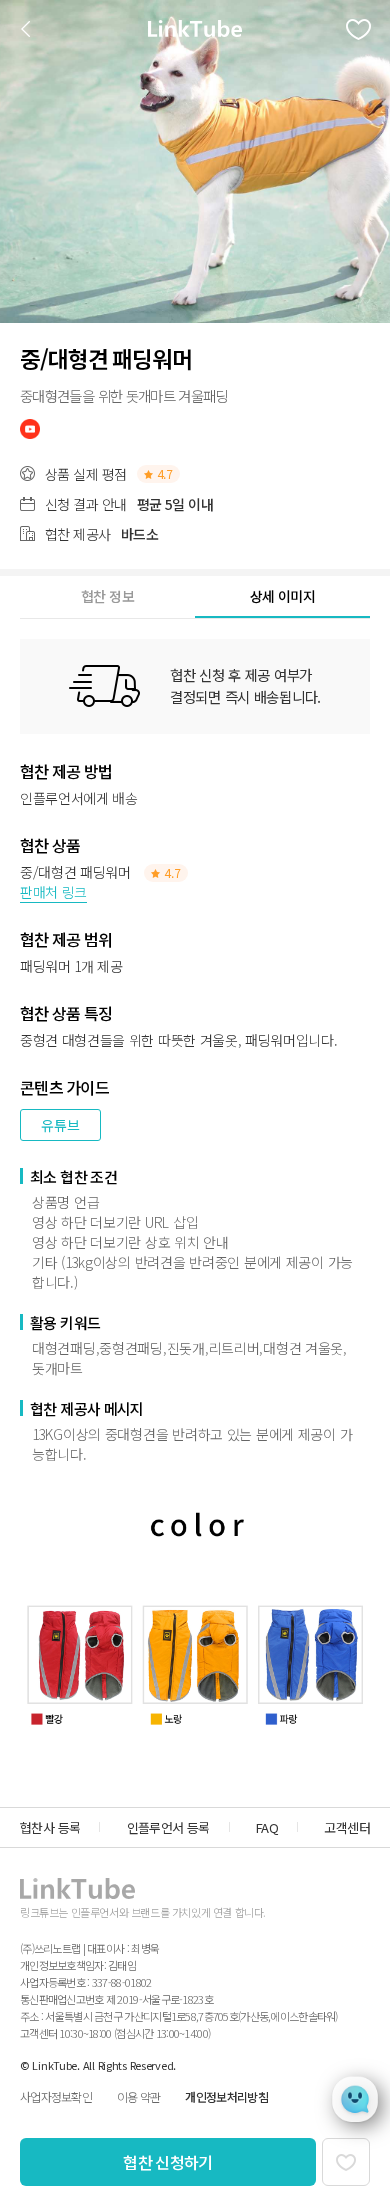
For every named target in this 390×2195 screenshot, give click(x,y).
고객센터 (347, 1827)
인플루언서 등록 (168, 1827)
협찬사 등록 (50, 1827)
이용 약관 (138, 2096)
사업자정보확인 (56, 2096)
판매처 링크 (53, 892)
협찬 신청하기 (168, 2162)
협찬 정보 (107, 596)
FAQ (267, 1827)
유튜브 (60, 1125)
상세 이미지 (282, 596)
